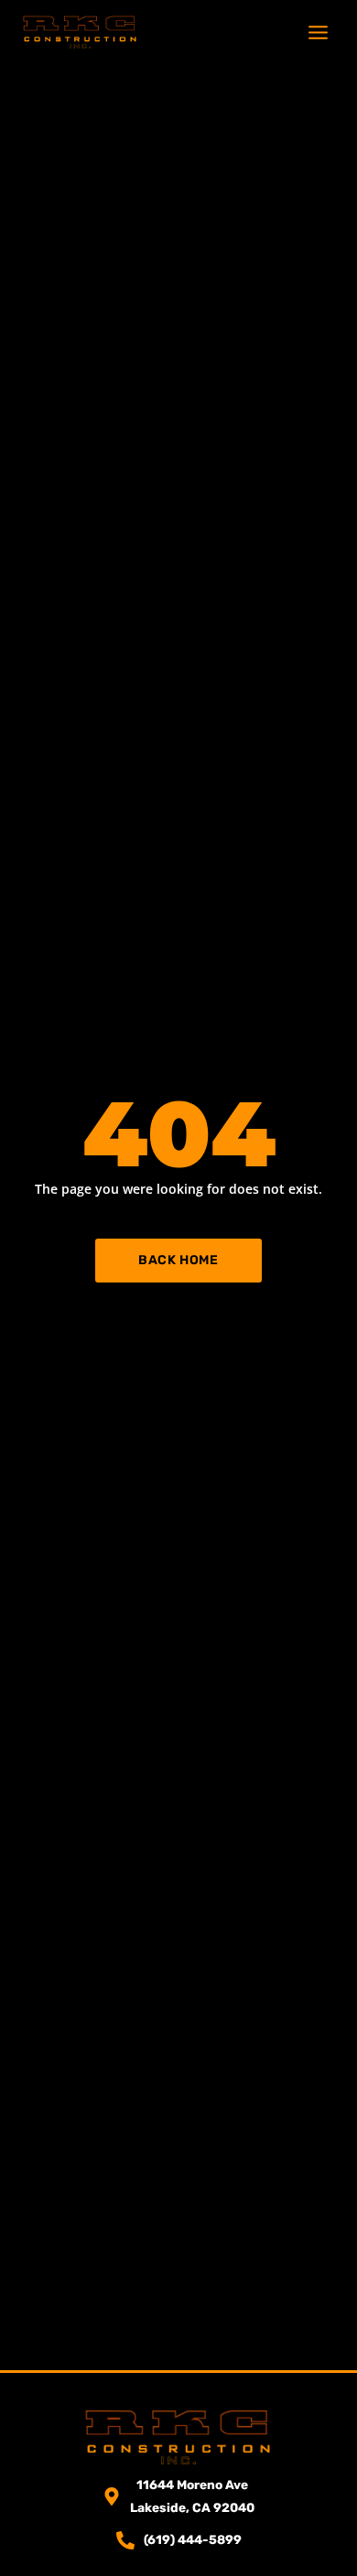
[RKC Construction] (80, 32)
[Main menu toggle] (319, 32)
